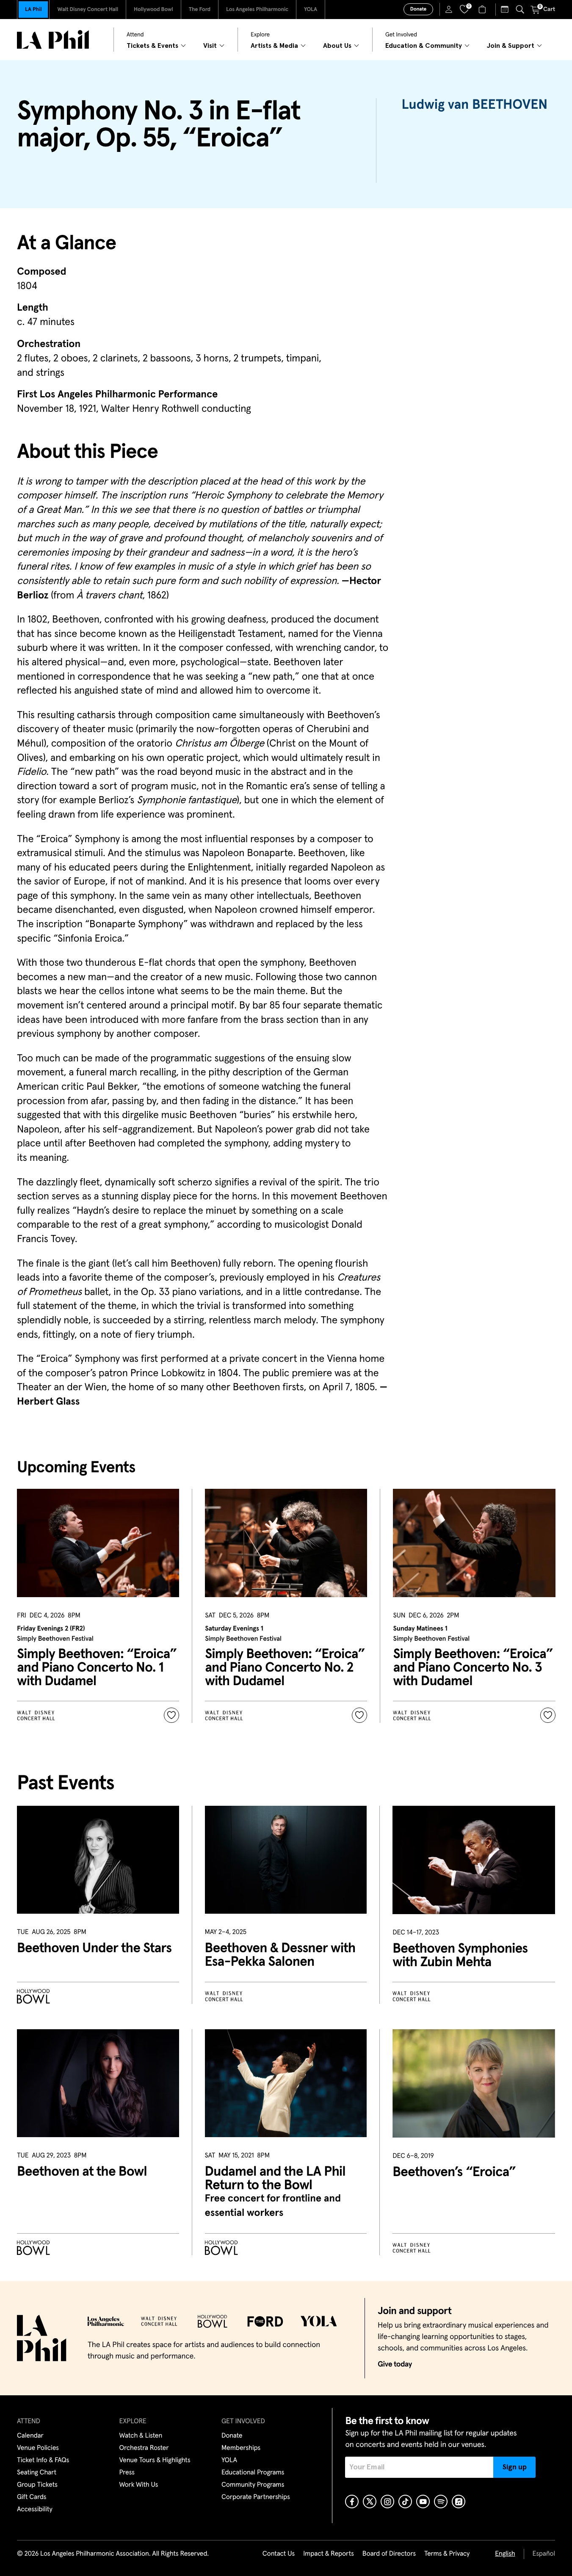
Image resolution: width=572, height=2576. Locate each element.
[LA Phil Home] (53, 40)
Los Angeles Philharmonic (257, 10)
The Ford (200, 10)
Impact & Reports (329, 2554)
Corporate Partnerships (256, 2497)
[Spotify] (441, 2502)
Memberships (241, 2448)
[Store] (483, 9)
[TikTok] (405, 2502)
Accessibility (35, 2510)
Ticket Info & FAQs (43, 2460)
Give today (395, 2364)
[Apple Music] (459, 2502)
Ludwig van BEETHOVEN (475, 105)
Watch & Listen (141, 2436)
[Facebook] (352, 2502)
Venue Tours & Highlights (155, 2460)
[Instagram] (387, 2502)
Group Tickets (37, 2485)
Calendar (30, 2436)
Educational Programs (253, 2473)
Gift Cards (32, 2497)
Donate (418, 9)
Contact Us (279, 2554)
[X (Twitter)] (370, 2502)
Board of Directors (389, 2554)
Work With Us (139, 2485)
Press (127, 2473)
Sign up (515, 2467)
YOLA (311, 10)
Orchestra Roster (144, 2448)
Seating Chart (37, 2473)
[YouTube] (423, 2502)
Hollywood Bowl (153, 10)
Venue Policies (38, 2448)
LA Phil (33, 10)
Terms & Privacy (447, 2554)
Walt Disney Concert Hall (88, 10)
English (505, 2554)
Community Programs (253, 2485)
